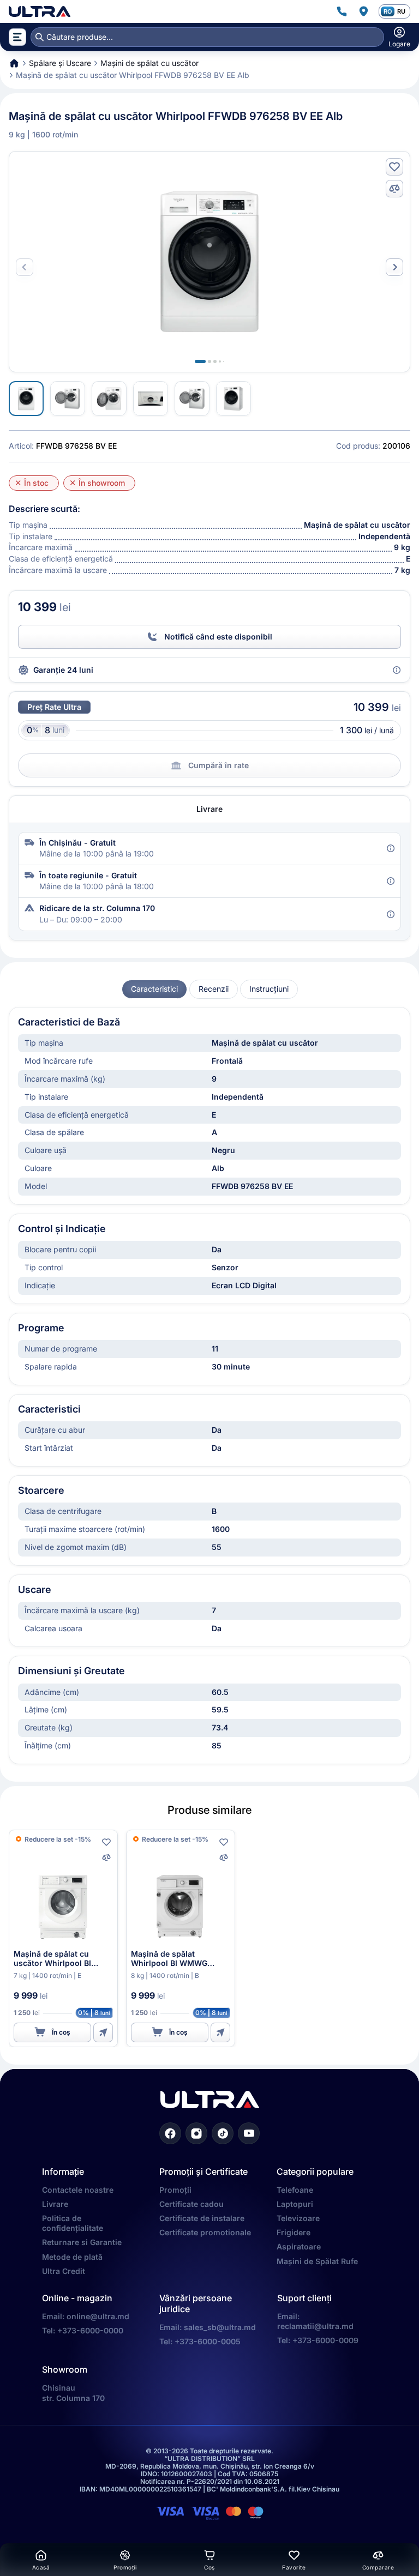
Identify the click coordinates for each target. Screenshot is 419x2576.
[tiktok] (223, 2133)
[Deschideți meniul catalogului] (17, 37)
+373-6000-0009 (325, 2340)
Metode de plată (72, 2257)
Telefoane (295, 2190)
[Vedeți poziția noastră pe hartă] (363, 11)
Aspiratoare (299, 2246)
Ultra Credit (64, 2271)
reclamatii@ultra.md (315, 2326)
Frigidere (294, 2232)
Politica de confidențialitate (73, 2223)
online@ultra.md (98, 2316)
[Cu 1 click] (103, 2032)
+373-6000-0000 (90, 2330)
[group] (154, 989)
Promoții (175, 2190)
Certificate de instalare (202, 2218)
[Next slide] (394, 267)
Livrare (55, 2204)
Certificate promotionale (205, 2232)
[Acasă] (40, 11)
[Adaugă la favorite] (394, 167)
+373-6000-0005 (208, 2341)
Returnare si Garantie (82, 2242)
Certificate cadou (191, 2204)
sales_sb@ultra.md (220, 2327)
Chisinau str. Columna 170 (73, 2393)
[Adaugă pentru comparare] (394, 189)
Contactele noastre (78, 2190)
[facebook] (170, 2133)
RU (401, 11)
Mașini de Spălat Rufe (317, 2261)
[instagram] (196, 2133)
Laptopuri (295, 2204)
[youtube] (249, 2133)
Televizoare (298, 2218)
